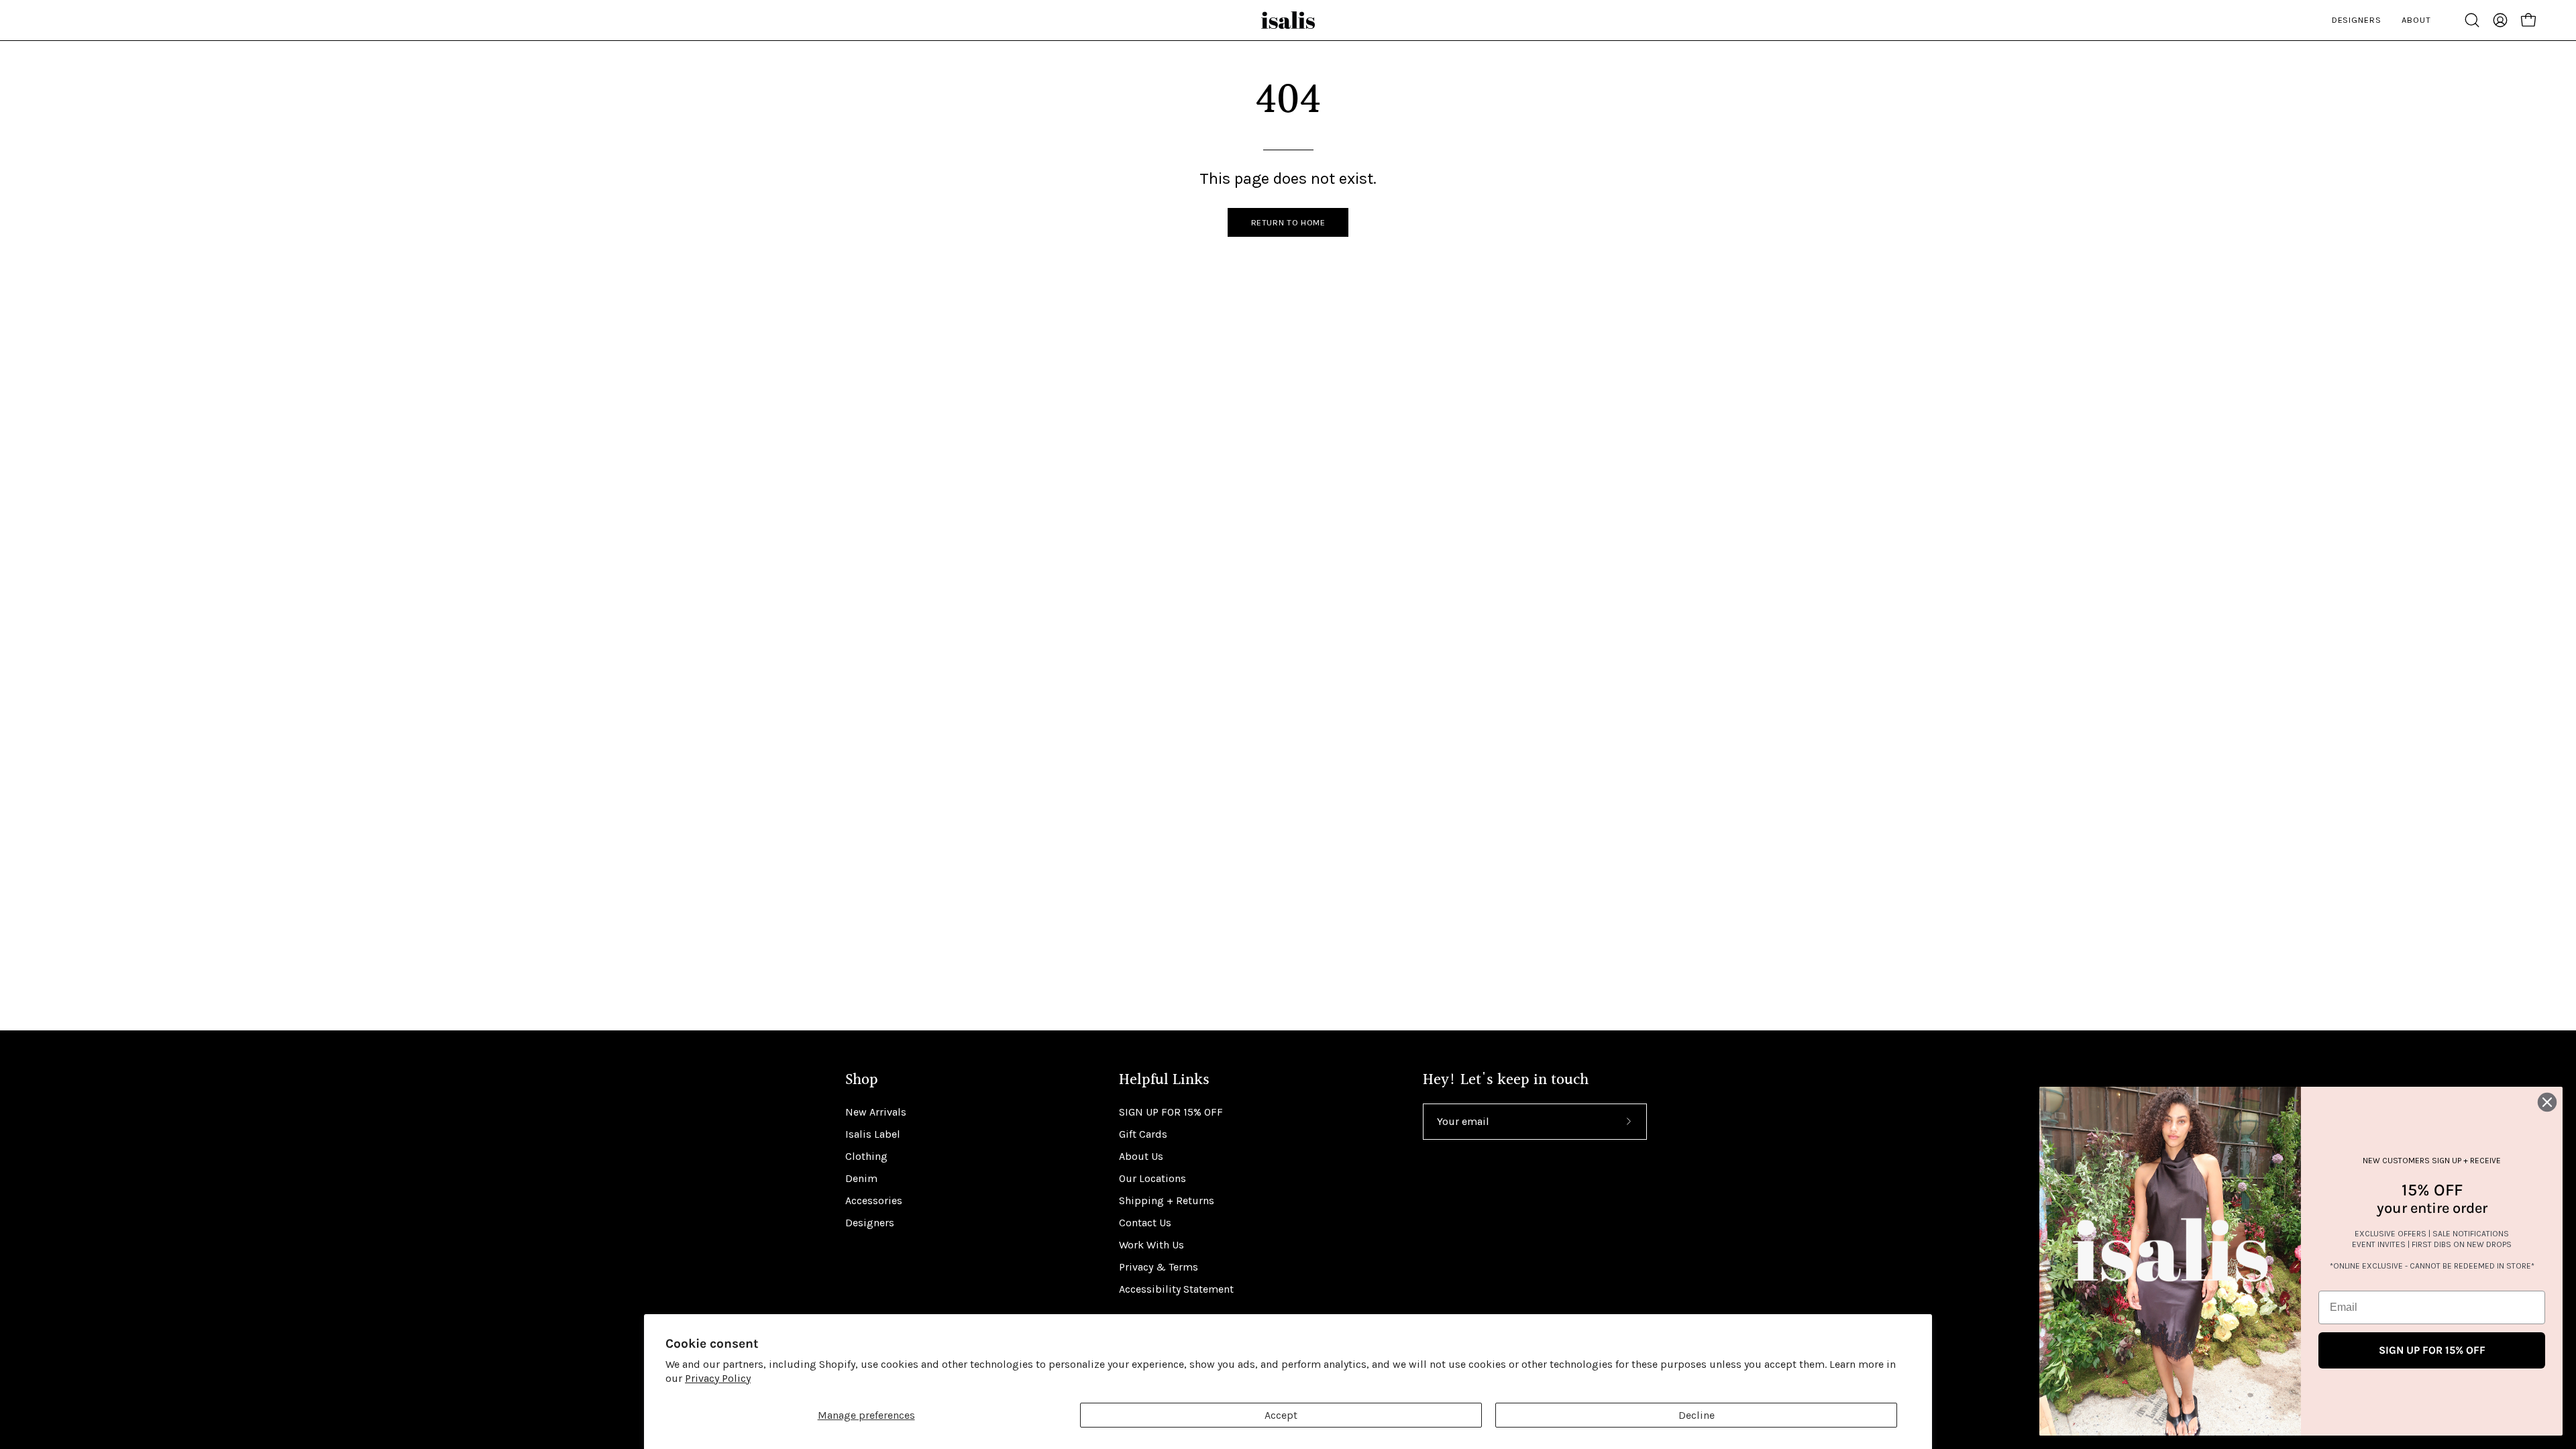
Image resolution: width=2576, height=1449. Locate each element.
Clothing (866, 1156)
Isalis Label (873, 1134)
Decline (1697, 1415)
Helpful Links (1164, 1080)
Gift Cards (1143, 1134)
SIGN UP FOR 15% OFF (1171, 1112)
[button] (2472, 20)
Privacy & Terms (1159, 1267)
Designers (870, 1223)
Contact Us (1145, 1223)
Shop (862, 1080)
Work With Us (1151, 1245)
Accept (1281, 1415)
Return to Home (1288, 222)
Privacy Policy (718, 1378)
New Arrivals (876, 1112)
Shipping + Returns (1167, 1200)
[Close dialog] (2547, 1102)
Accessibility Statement (1176, 1289)
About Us (1141, 1156)
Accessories (874, 1200)
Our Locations (1152, 1178)
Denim (861, 1178)
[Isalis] (1288, 20)
